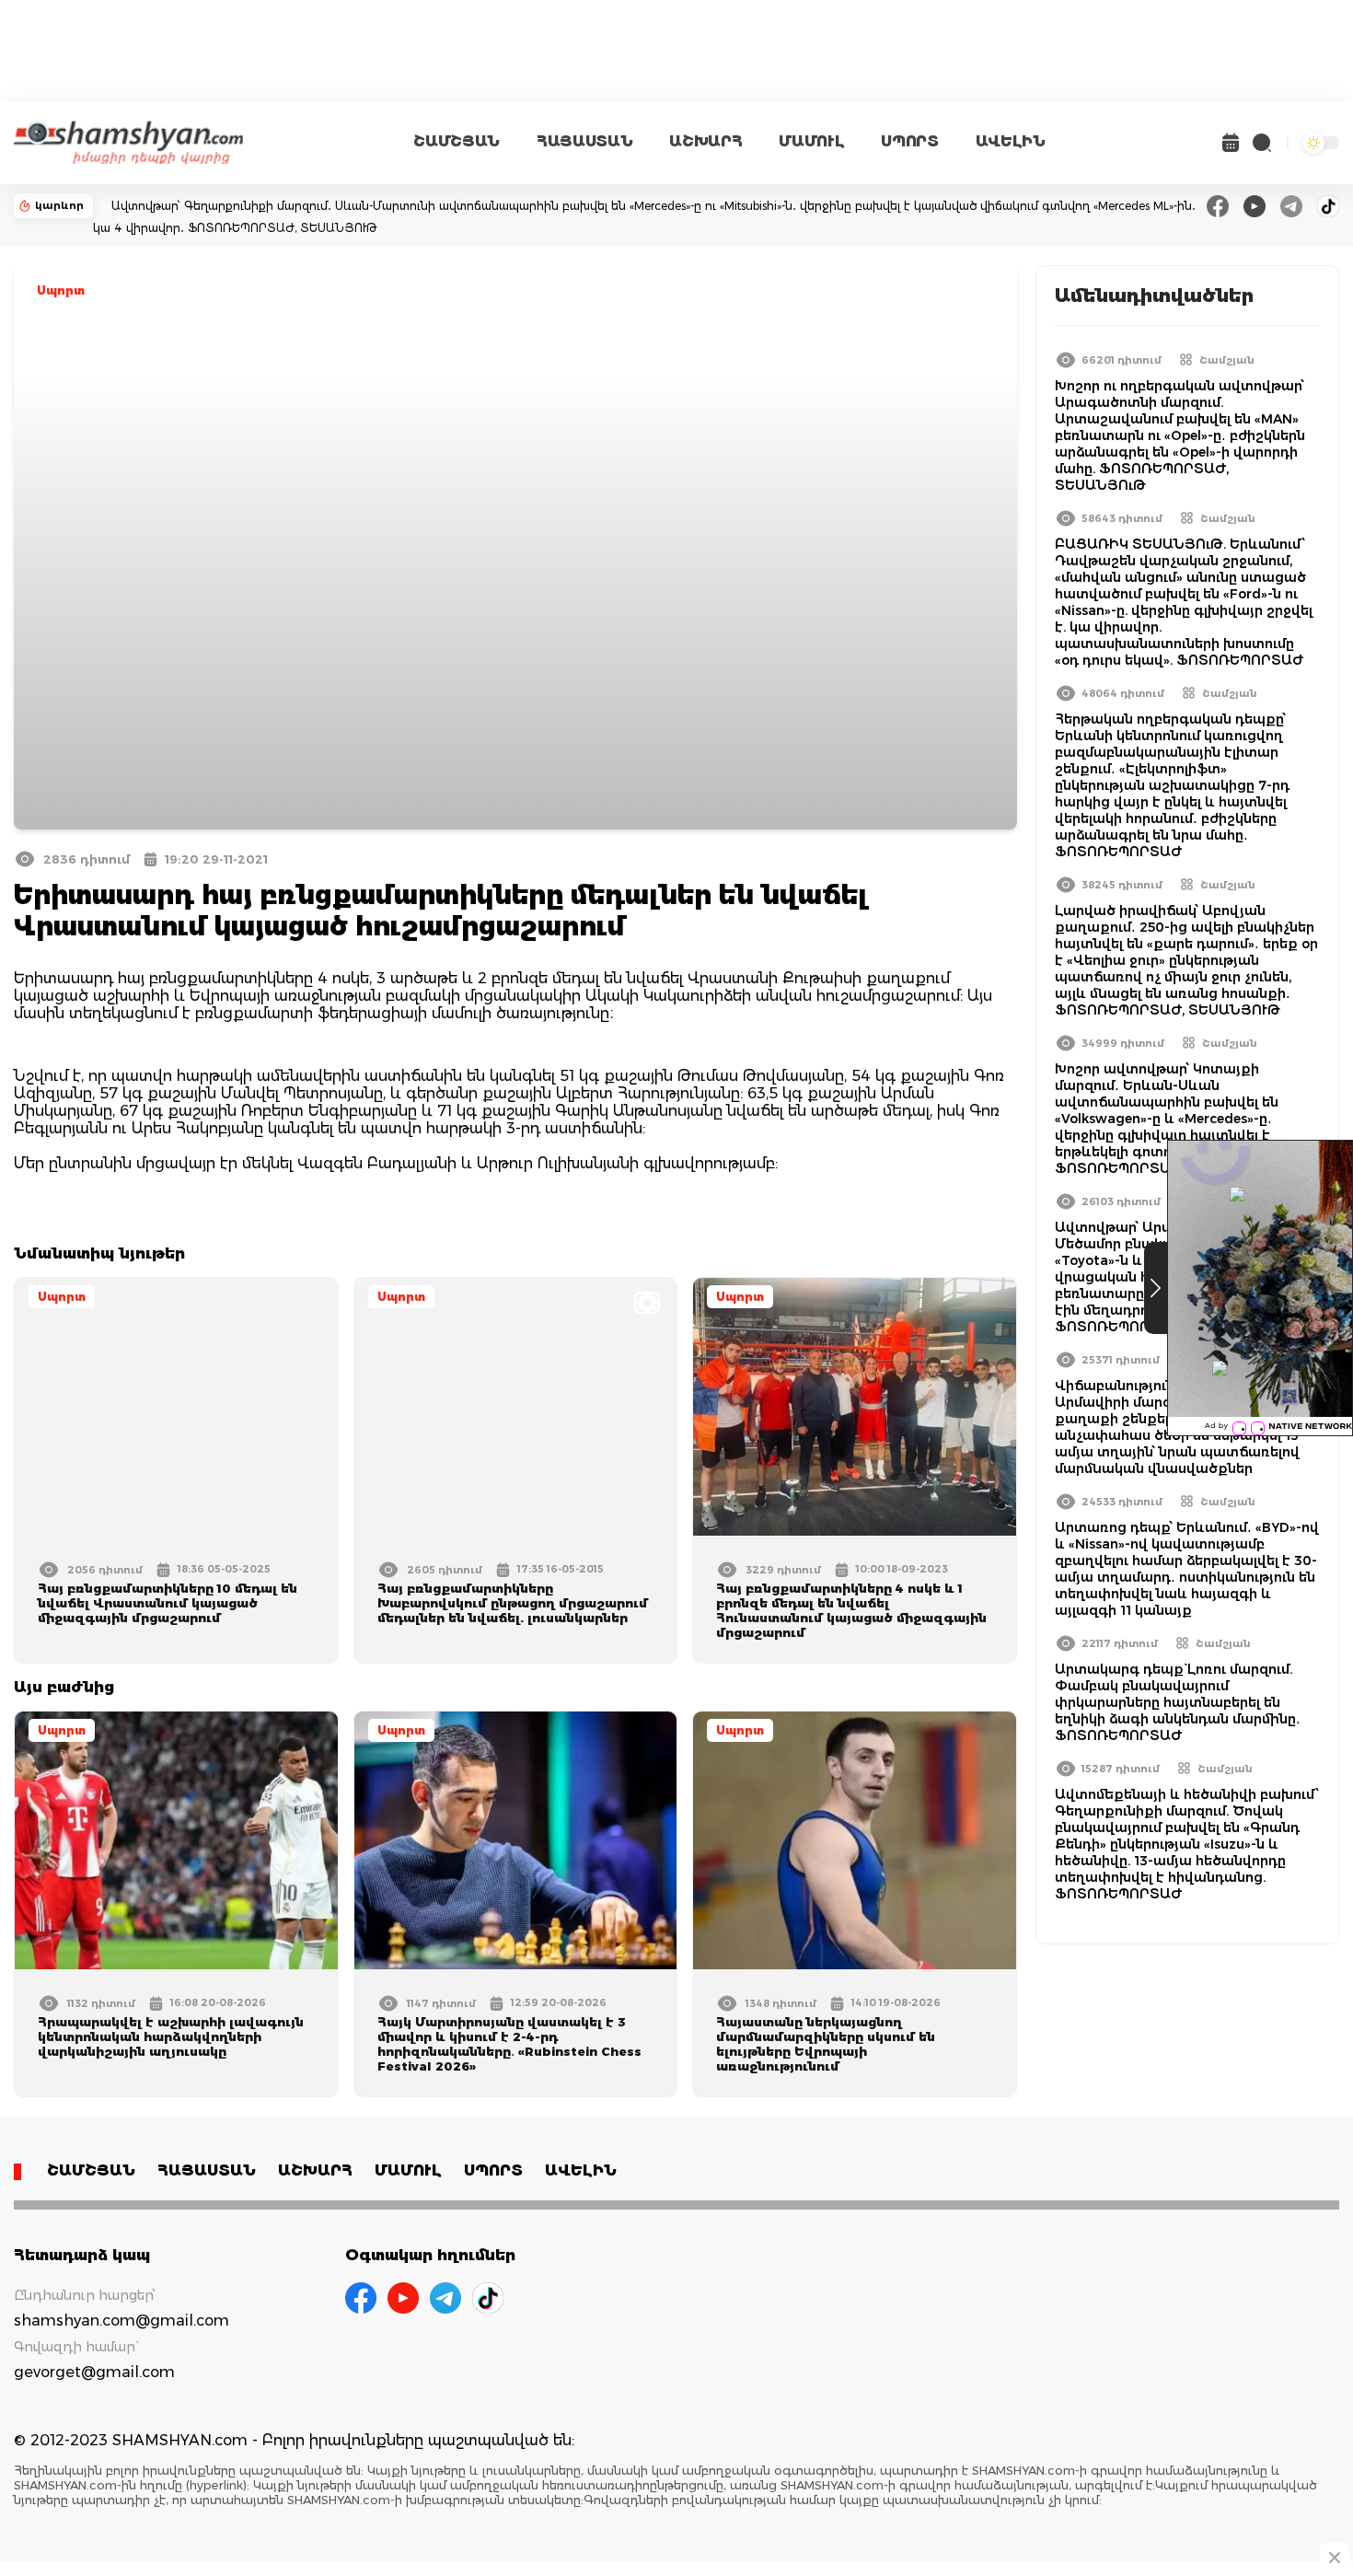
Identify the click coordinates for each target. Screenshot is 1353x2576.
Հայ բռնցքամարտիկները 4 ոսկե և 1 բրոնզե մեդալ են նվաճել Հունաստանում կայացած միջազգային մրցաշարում (851, 1610)
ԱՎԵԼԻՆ (1011, 141)
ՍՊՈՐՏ (909, 141)
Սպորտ (61, 290)
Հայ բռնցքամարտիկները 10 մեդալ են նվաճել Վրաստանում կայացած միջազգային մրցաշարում (168, 1603)
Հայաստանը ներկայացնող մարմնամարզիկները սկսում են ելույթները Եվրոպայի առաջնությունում (826, 2044)
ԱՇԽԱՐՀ (705, 141)
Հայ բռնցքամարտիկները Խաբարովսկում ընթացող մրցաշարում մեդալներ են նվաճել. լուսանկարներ (513, 1603)
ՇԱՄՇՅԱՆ (457, 141)
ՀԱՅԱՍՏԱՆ (584, 141)
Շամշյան (1227, 360)
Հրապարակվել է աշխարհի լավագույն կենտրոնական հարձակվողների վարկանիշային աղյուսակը (171, 2036)
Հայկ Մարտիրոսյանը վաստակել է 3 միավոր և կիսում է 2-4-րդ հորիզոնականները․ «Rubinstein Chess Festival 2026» (509, 2044)
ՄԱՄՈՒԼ (811, 141)
